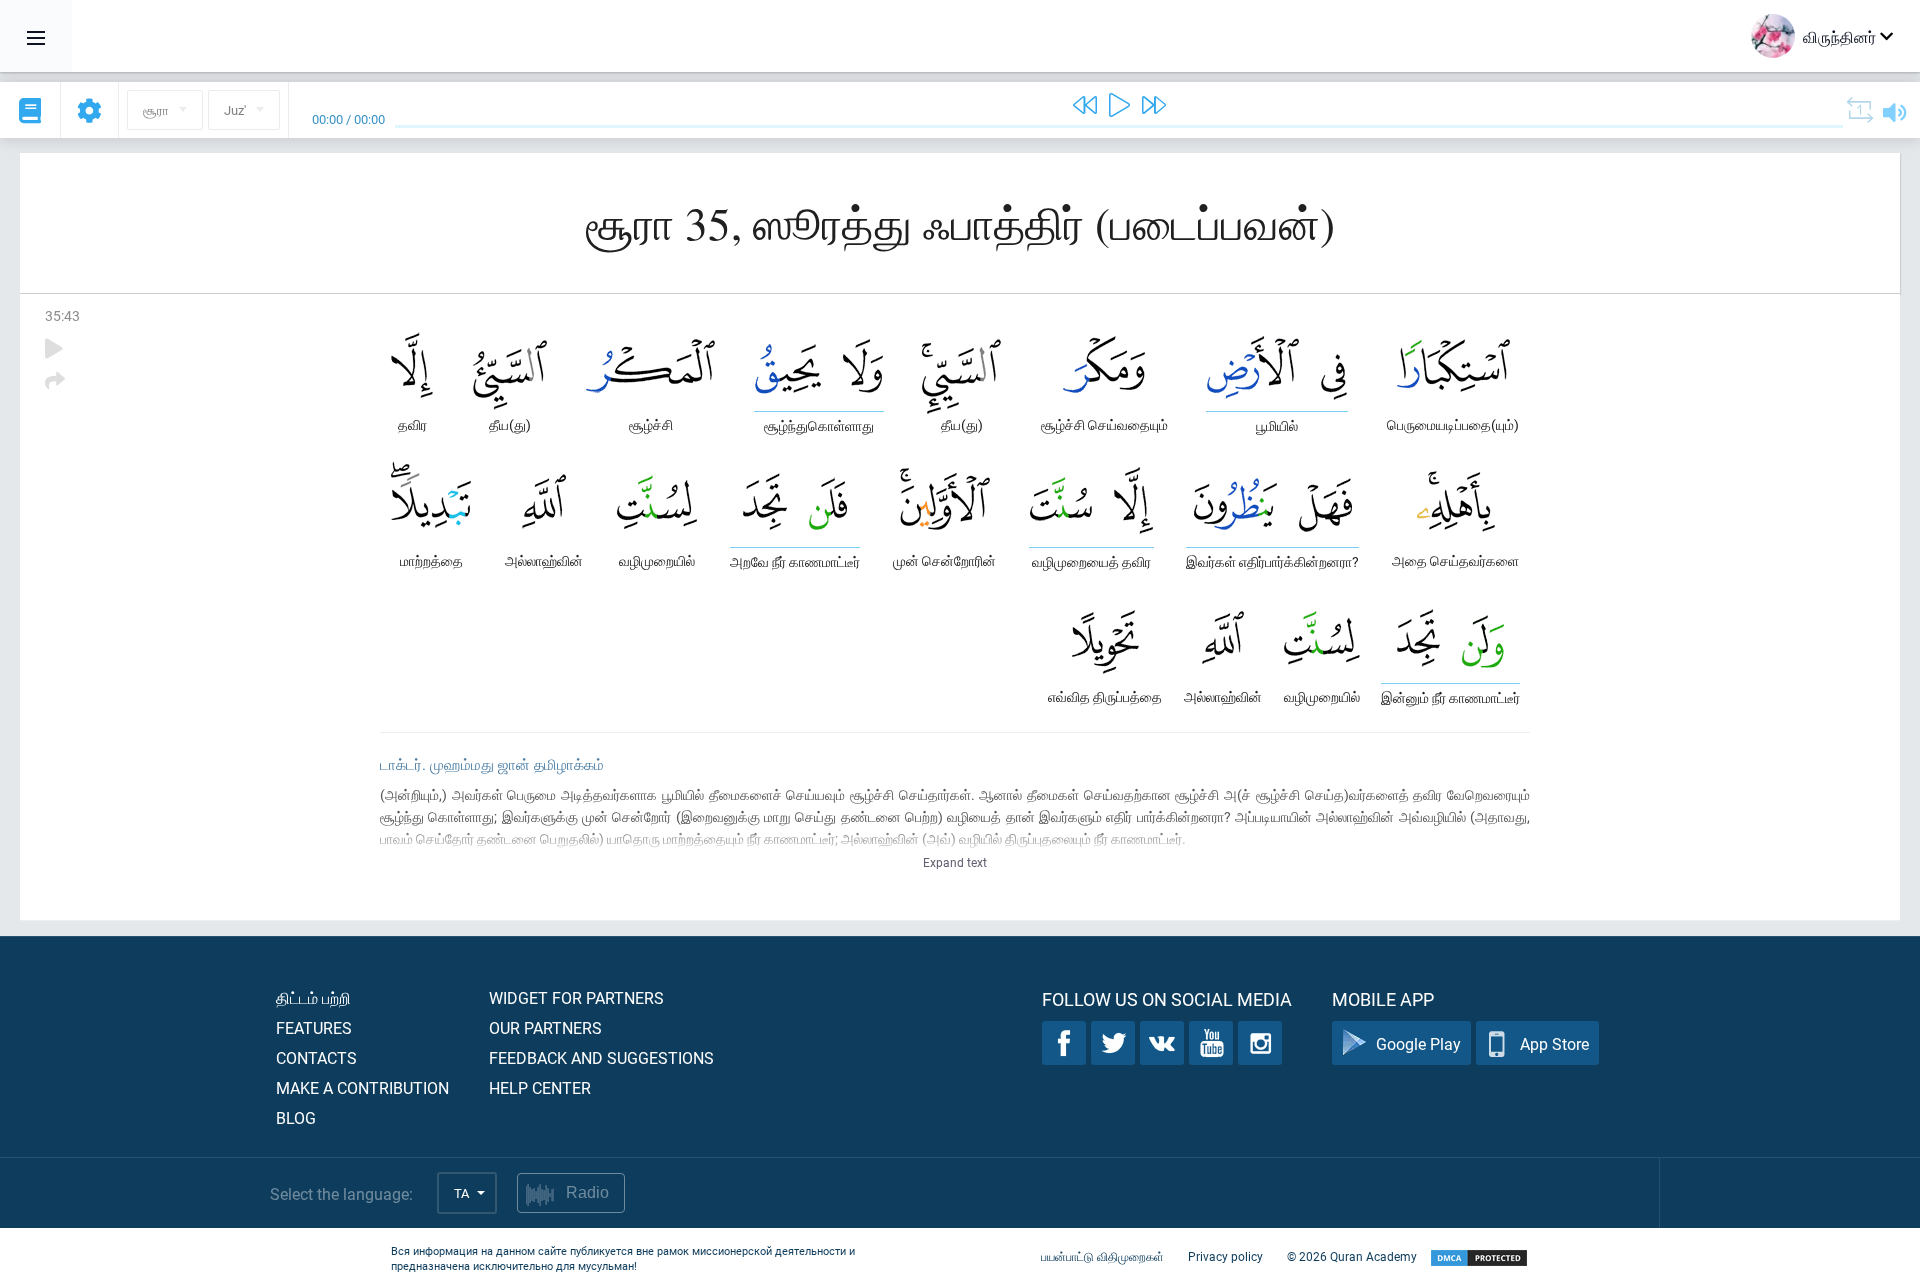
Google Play (1418, 1043)
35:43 (62, 315)
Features (314, 1027)
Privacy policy (1225, 1256)
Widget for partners (576, 997)
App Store (1554, 1043)
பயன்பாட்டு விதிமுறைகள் (1102, 1256)
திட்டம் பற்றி (313, 997)
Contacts (316, 1057)
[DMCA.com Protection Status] (1479, 1258)
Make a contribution (362, 1087)
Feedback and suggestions (601, 1057)
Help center (540, 1087)
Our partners (545, 1027)
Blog (296, 1117)
